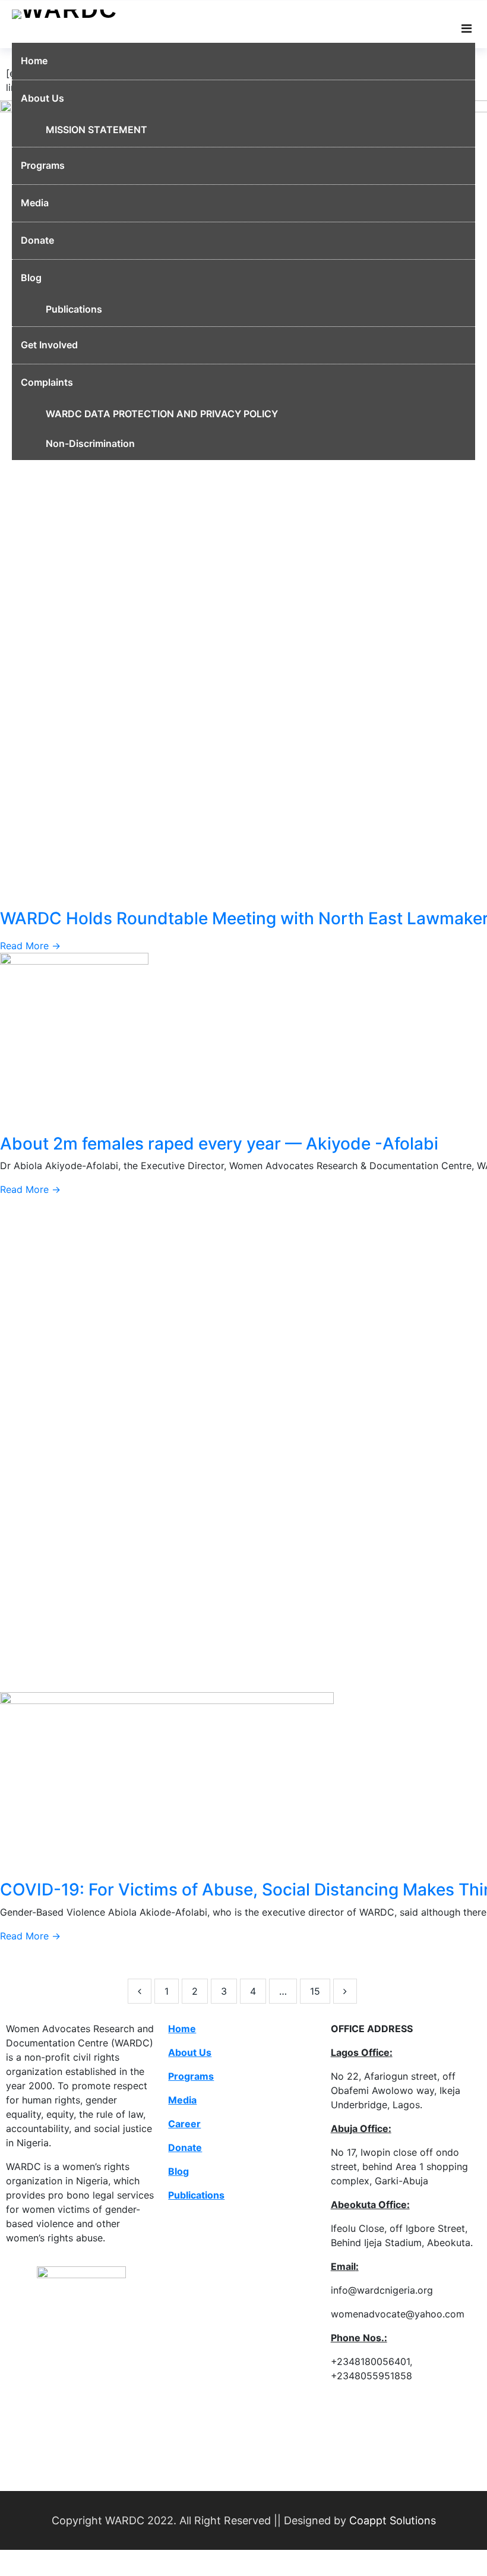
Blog (31, 278)
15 (315, 1991)
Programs (43, 165)
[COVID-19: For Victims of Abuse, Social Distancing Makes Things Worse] (167, 1785)
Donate (37, 240)
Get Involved (49, 345)
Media (35, 203)
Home (34, 61)
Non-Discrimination (90, 443)
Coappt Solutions (393, 2520)
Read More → (30, 946)
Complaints (47, 382)
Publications (74, 309)
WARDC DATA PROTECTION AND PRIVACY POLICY (162, 414)
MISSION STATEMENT (97, 130)
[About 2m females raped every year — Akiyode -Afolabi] (74, 1042)
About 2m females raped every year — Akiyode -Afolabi (219, 1144)
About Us (42, 98)
